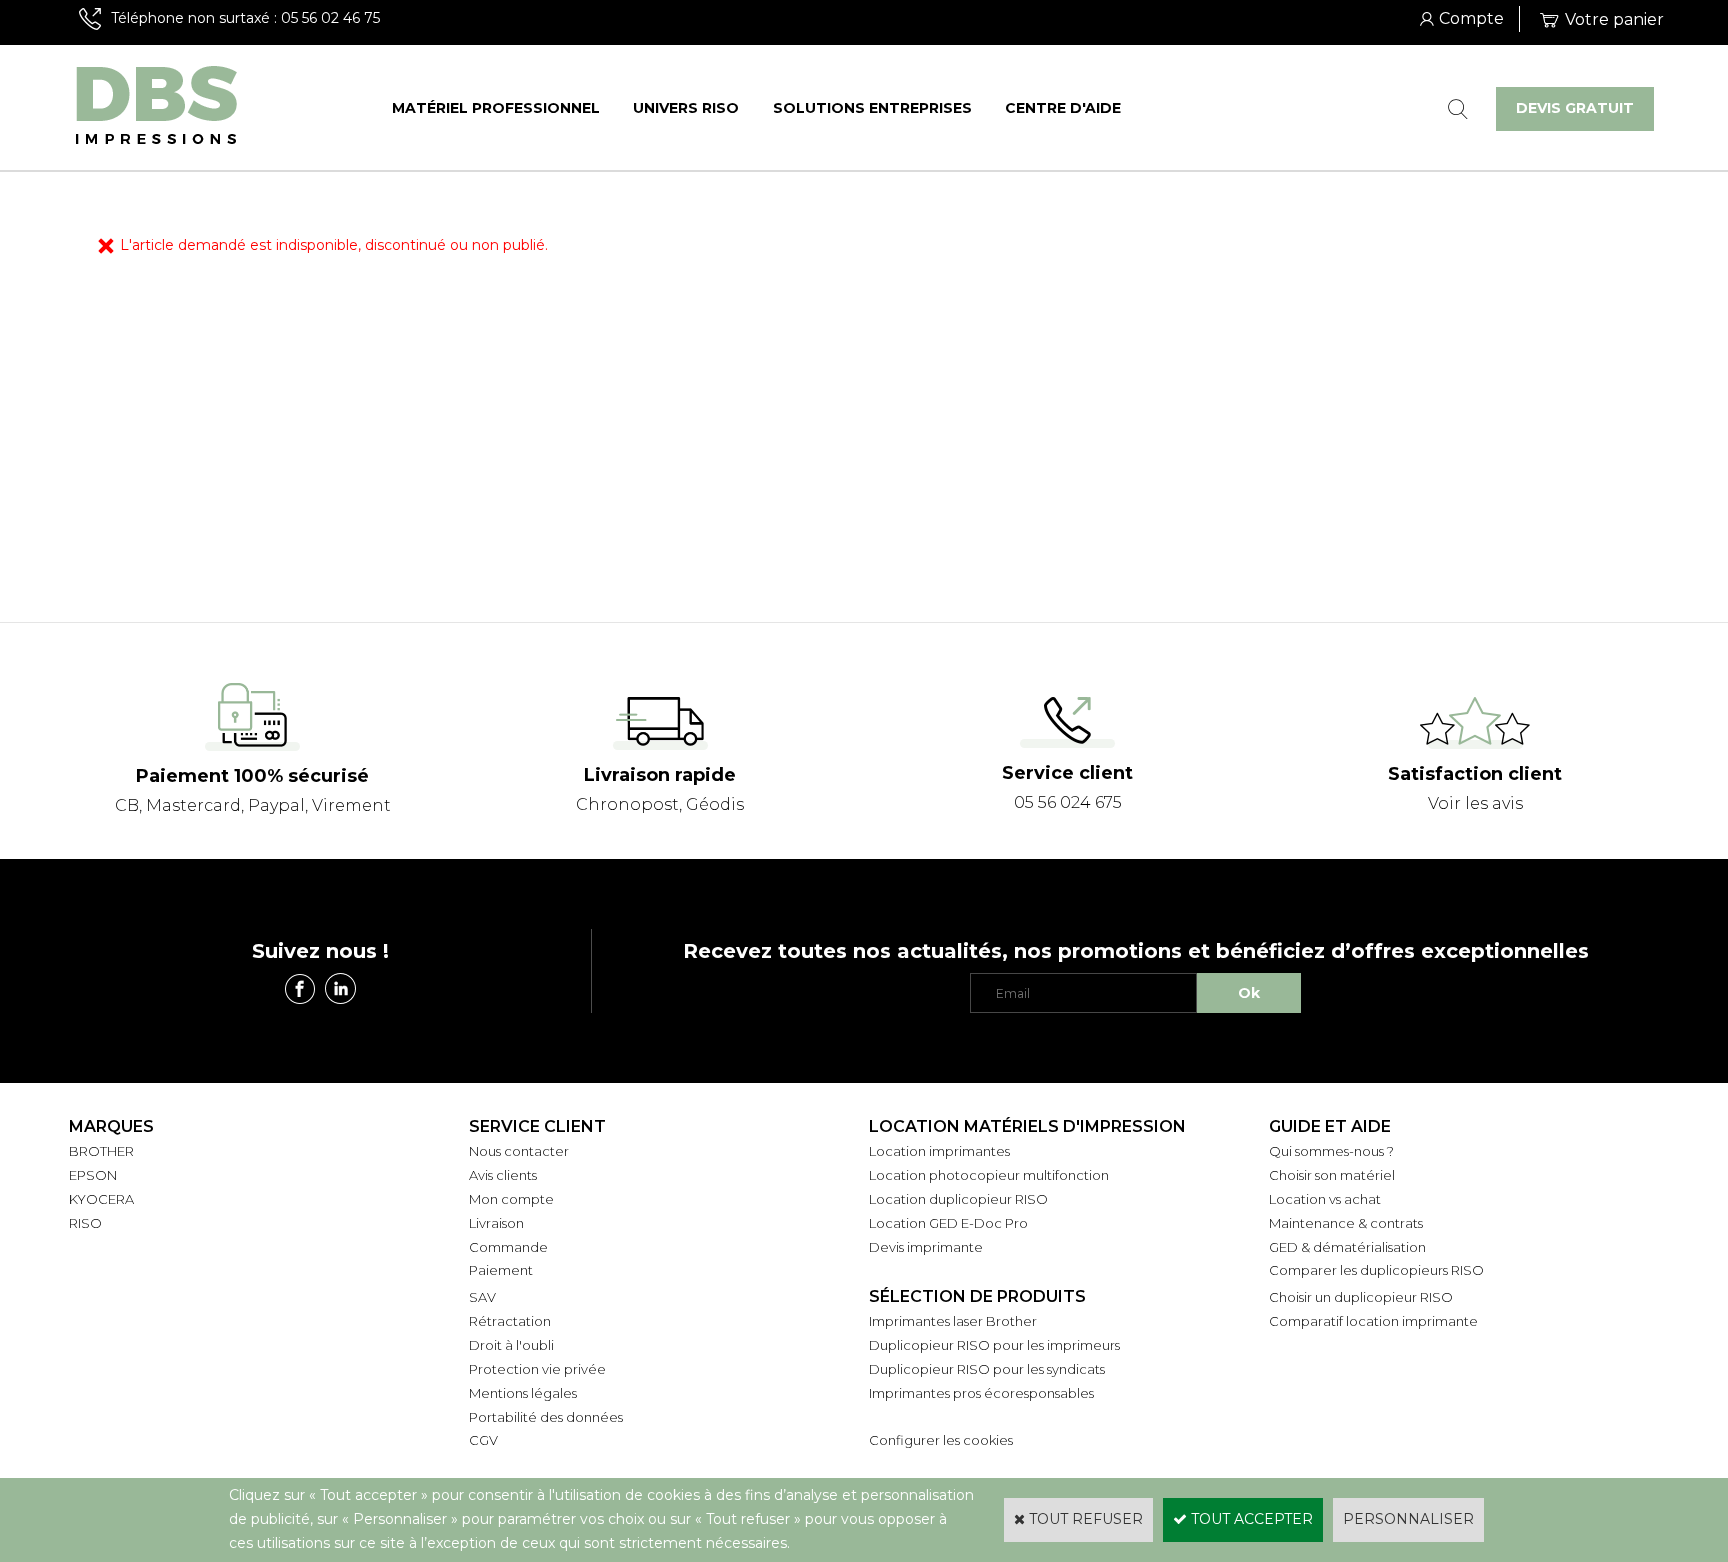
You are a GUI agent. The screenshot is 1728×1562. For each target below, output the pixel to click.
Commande (508, 1247)
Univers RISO (686, 108)
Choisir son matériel (1332, 1175)
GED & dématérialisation (1347, 1247)
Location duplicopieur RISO (958, 1199)
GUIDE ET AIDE (1330, 1126)
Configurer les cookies (941, 1440)
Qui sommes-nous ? (1331, 1151)
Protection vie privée (537, 1369)
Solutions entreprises (872, 108)
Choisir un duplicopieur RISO (1361, 1297)
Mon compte (511, 1199)
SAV (482, 1297)
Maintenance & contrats (1346, 1223)
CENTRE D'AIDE (1063, 108)
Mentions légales (523, 1393)
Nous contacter (519, 1151)
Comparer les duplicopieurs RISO (1376, 1270)
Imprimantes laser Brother (953, 1321)
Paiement (501, 1270)
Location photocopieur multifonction (989, 1175)
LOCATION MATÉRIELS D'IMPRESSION (1027, 1126)
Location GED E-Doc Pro (948, 1223)
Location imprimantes (939, 1151)
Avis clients (503, 1175)
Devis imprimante (926, 1247)
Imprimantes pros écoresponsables (981, 1393)
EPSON (93, 1175)
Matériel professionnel (496, 108)
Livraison (496, 1223)
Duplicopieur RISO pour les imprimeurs (994, 1345)
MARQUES (111, 1126)
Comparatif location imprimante (1373, 1321)
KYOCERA (101, 1199)
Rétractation (510, 1321)
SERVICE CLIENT (537, 1126)
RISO (85, 1223)
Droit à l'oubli (511, 1345)
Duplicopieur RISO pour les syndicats (987, 1369)
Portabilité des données (546, 1417)
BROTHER (101, 1151)
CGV (483, 1440)
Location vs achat (1325, 1199)
